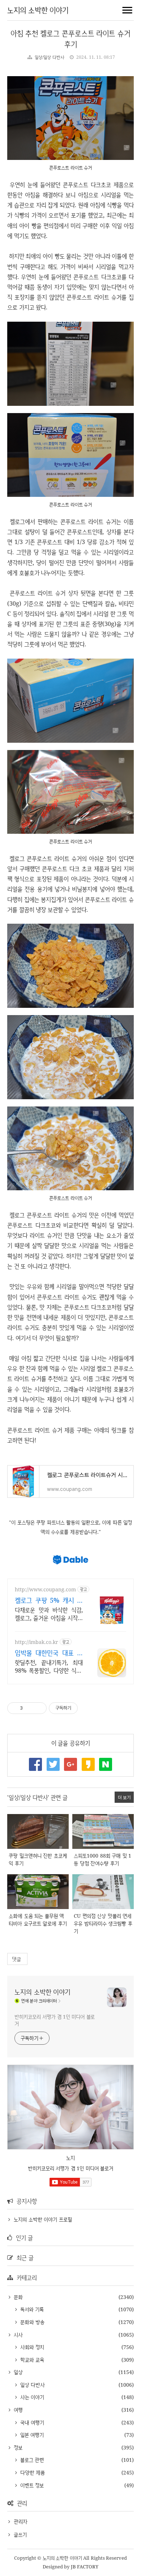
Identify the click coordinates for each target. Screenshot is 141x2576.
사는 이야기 (31, 2397)
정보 (17, 2447)
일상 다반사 (32, 2385)
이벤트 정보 (31, 2485)
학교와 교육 (31, 2360)
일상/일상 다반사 (50, 57)
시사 (17, 2335)
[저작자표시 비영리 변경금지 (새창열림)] (88, 1708)
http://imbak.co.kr (37, 1642)
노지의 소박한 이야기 (38, 10)
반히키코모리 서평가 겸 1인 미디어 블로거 (55, 2020)
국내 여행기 (31, 2422)
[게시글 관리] (39, 1708)
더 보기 (124, 1797)
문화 (17, 2297)
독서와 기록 (31, 2309)
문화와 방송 (31, 2322)
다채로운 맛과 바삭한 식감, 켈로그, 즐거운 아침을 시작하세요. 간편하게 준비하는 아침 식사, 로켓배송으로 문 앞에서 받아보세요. (49, 1614)
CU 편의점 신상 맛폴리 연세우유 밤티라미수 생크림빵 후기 (103, 1923)
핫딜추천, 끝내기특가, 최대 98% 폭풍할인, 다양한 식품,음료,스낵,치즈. (49, 1666)
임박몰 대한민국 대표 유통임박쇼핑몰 (49, 1653)
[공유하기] (29, 1708)
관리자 (21, 2521)
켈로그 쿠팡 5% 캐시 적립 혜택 (49, 1600)
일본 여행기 (31, 2435)
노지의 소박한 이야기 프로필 (43, 2219)
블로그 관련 (31, 2460)
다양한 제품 (32, 2472)
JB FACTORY (85, 2567)
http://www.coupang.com (45, 1589)
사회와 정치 (31, 2347)
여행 (17, 2410)
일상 (17, 2372)
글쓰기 (20, 2534)
